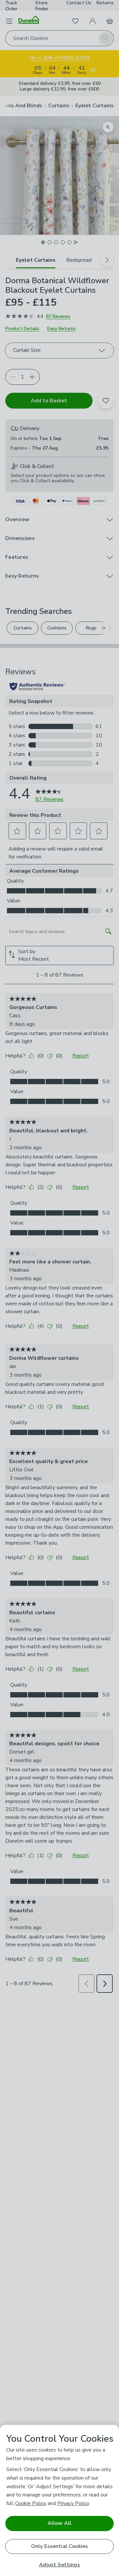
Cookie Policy (31, 2503)
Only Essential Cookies (60, 2546)
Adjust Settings (59, 2565)
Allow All (59, 2523)
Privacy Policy (73, 2503)
